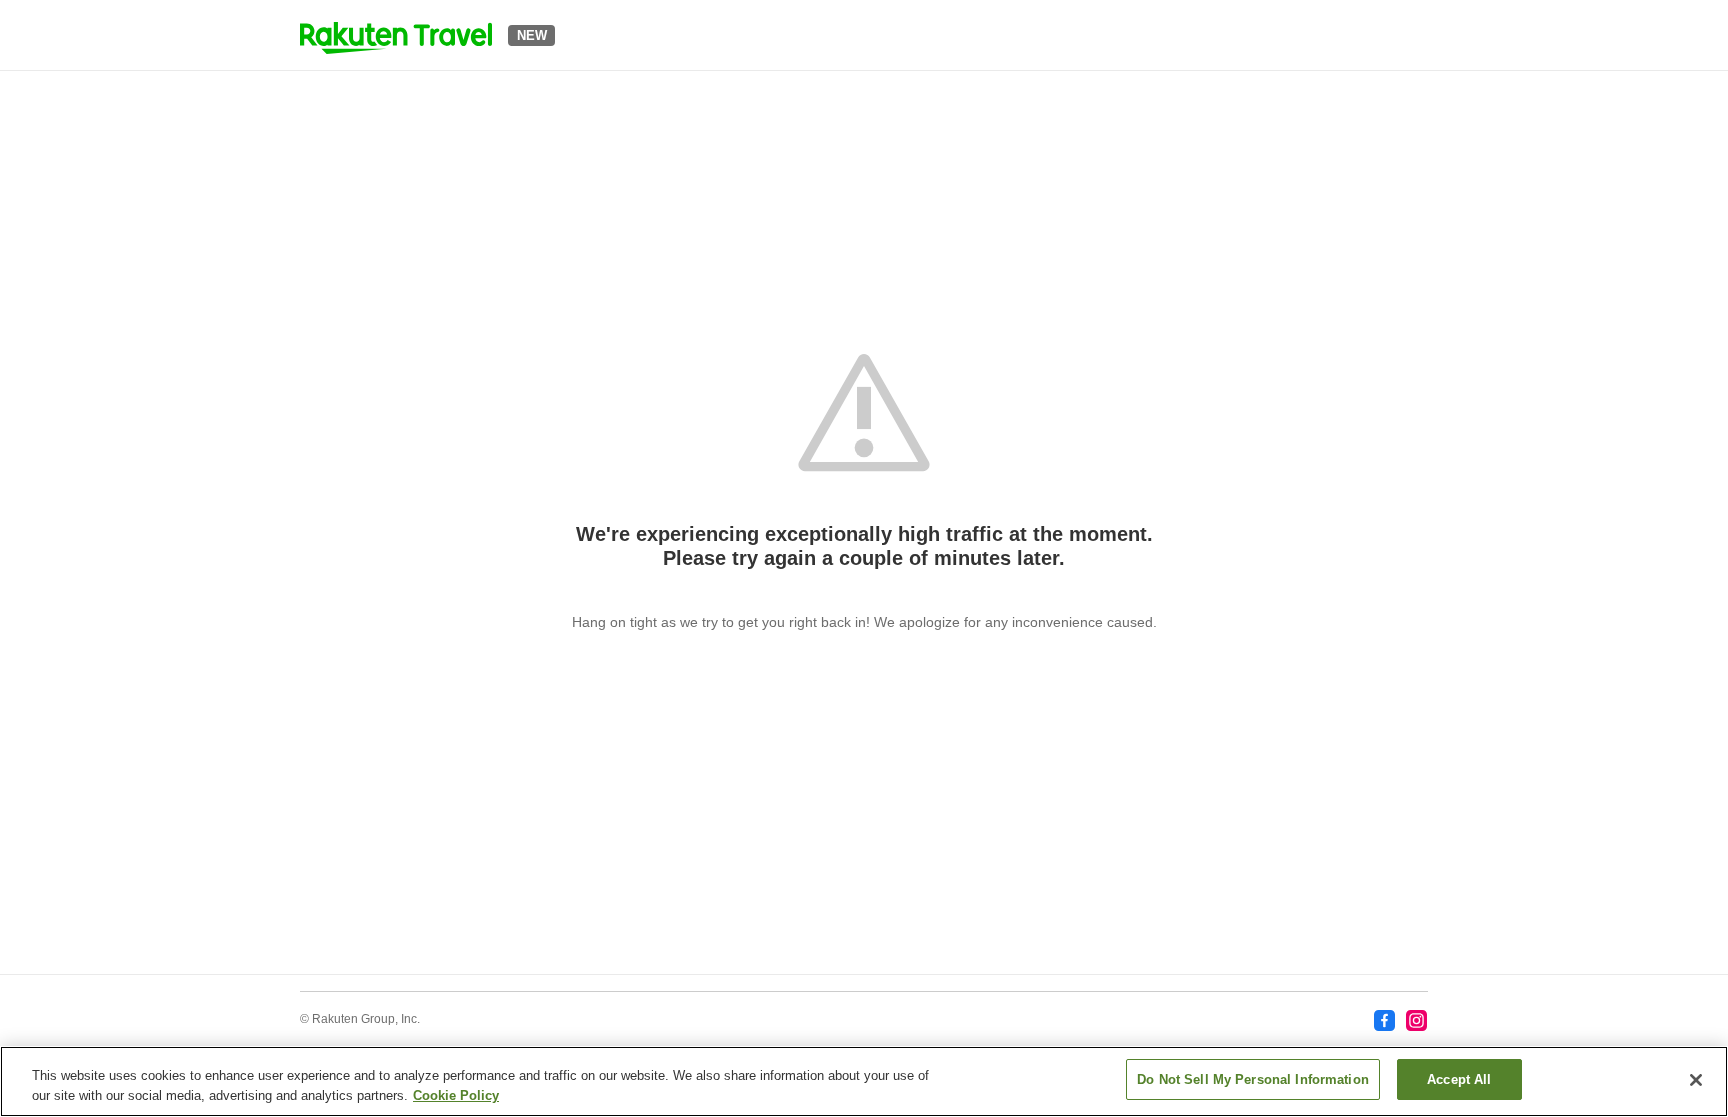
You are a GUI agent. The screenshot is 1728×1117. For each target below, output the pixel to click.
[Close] (1696, 1080)
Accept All (1459, 1079)
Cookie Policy (456, 1095)
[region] (864, 1081)
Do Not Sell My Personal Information (1253, 1079)
